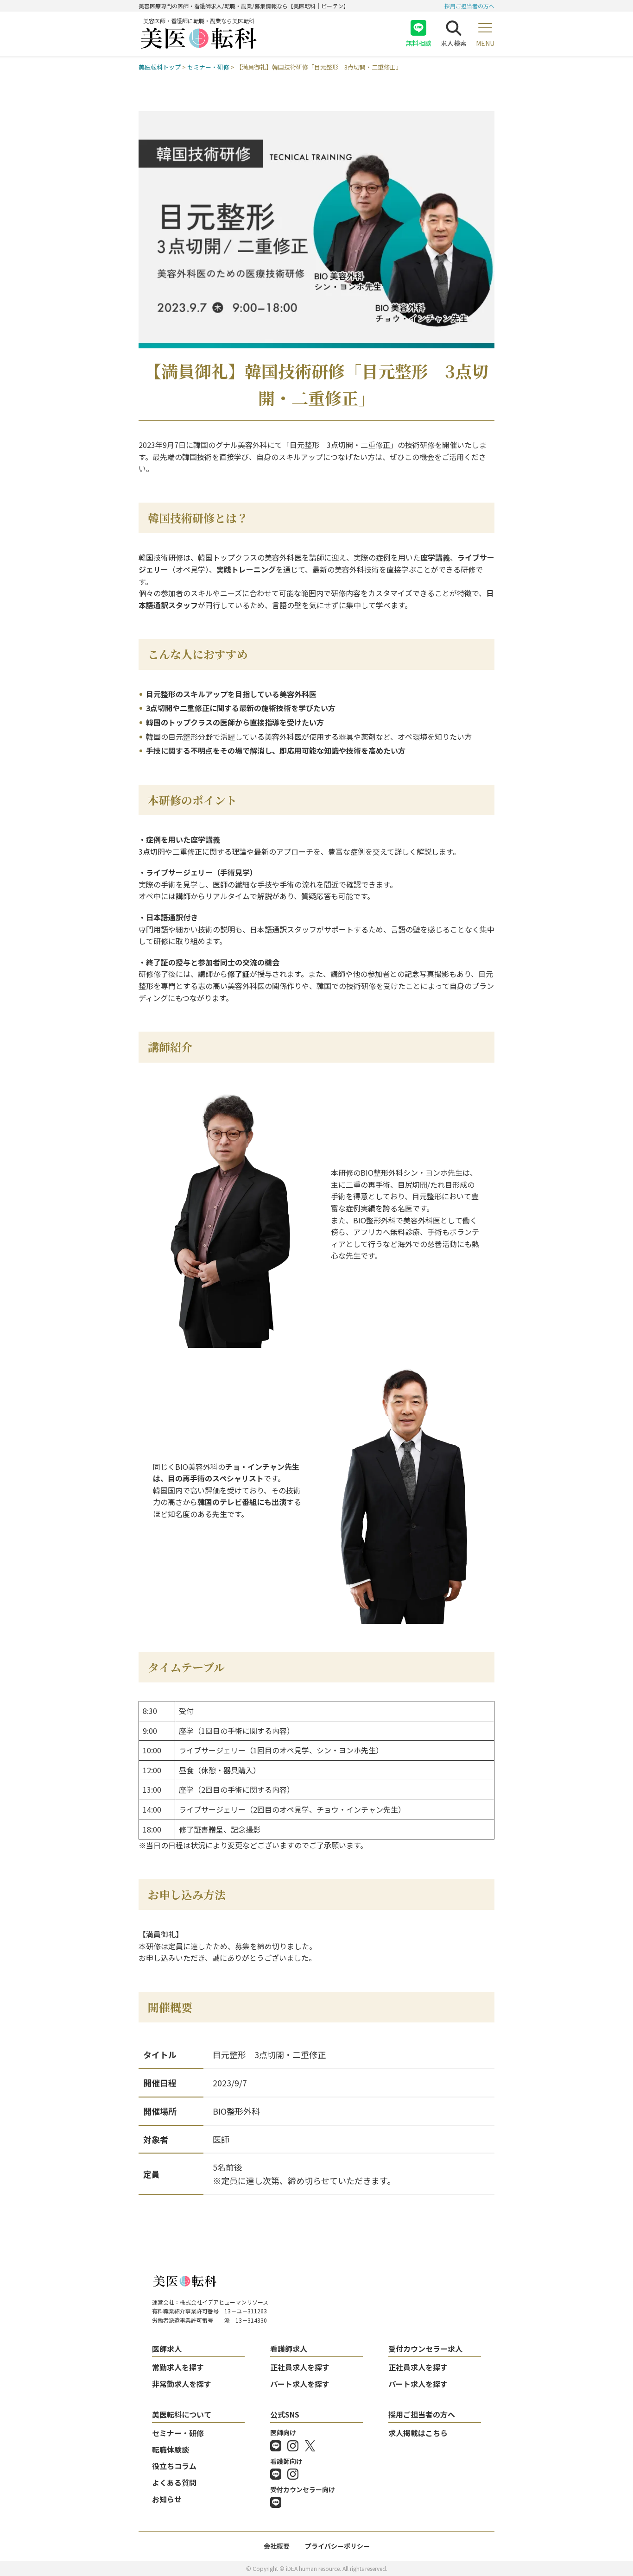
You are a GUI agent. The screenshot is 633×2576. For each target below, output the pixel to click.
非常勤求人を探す (182, 2384)
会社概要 (277, 2546)
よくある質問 (174, 2482)
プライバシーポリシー (337, 2546)
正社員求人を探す (300, 2367)
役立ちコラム (174, 2466)
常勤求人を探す (178, 2367)
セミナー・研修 (178, 2433)
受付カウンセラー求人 (425, 2349)
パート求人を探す (300, 2384)
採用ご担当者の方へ (469, 6)
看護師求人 (289, 2349)
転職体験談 (171, 2450)
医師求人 (167, 2349)
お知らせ (167, 2499)
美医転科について (182, 2414)
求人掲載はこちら (418, 2433)
